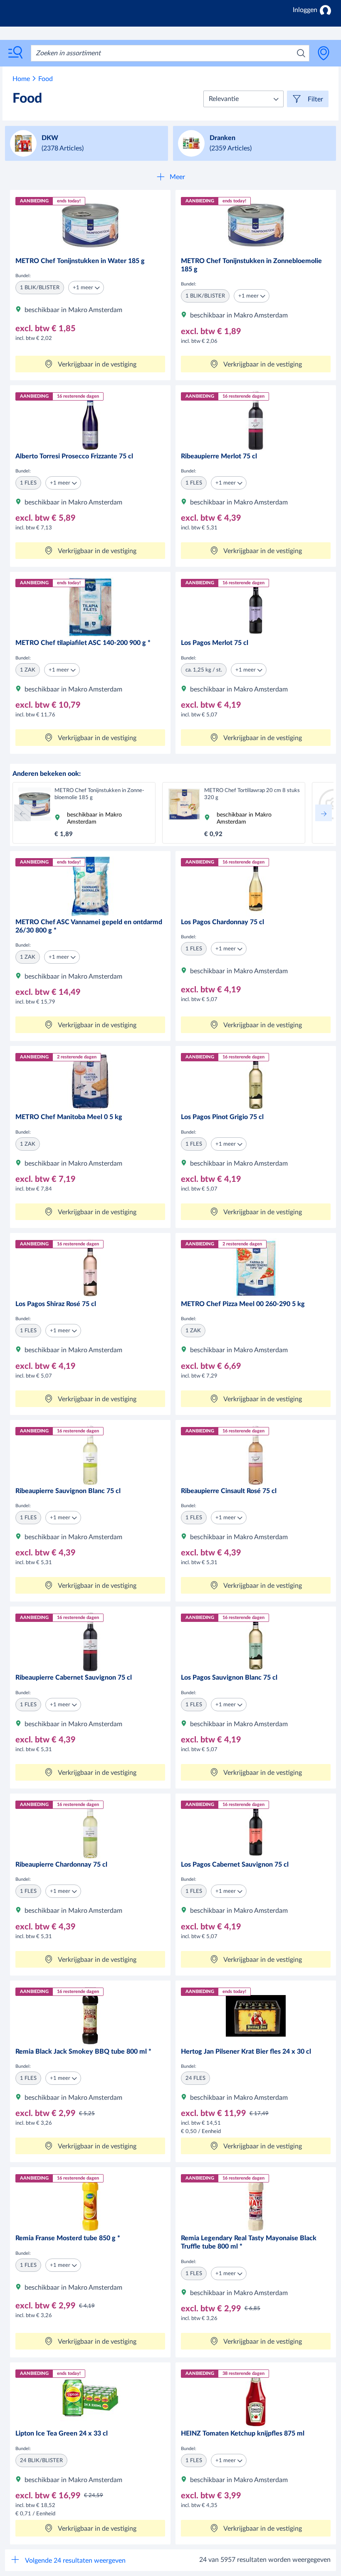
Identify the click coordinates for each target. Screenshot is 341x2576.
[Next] (324, 813)
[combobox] (170, 53)
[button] (243, 99)
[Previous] (22, 813)
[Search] (301, 53)
